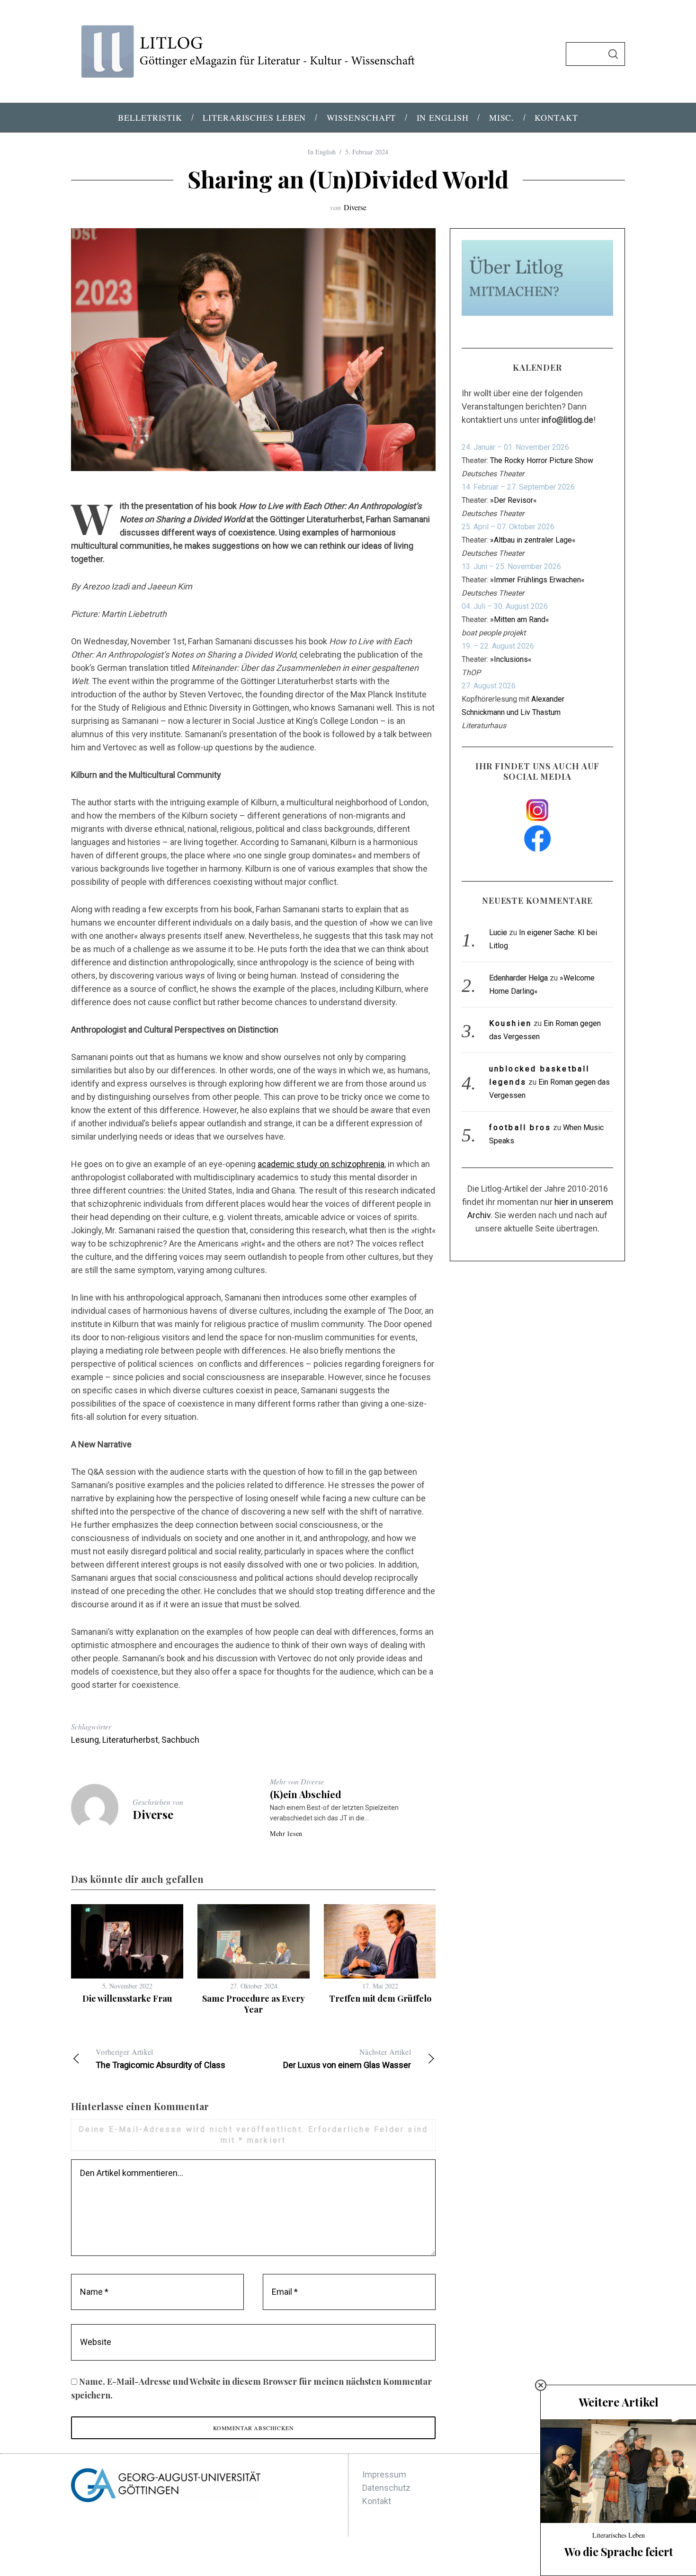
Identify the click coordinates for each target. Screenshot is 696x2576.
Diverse (355, 207)
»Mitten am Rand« (520, 619)
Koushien (511, 1023)
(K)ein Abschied (306, 1794)
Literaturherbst (130, 1740)
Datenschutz (386, 2488)
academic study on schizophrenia (321, 1164)
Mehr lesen (286, 1834)
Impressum (384, 2474)
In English (322, 152)
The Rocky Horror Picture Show (542, 460)
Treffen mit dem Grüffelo (380, 1998)
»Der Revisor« (513, 500)
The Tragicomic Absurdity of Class (161, 2058)
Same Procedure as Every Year (254, 2004)
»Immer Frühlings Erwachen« (537, 580)
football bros (520, 1128)
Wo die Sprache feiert (619, 2552)
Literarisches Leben (619, 2535)
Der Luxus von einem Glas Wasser (347, 2058)
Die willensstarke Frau (127, 1998)
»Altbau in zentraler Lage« (533, 540)
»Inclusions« (511, 659)
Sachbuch (180, 1740)
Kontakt (377, 2501)
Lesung (85, 1740)
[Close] (541, 2385)
